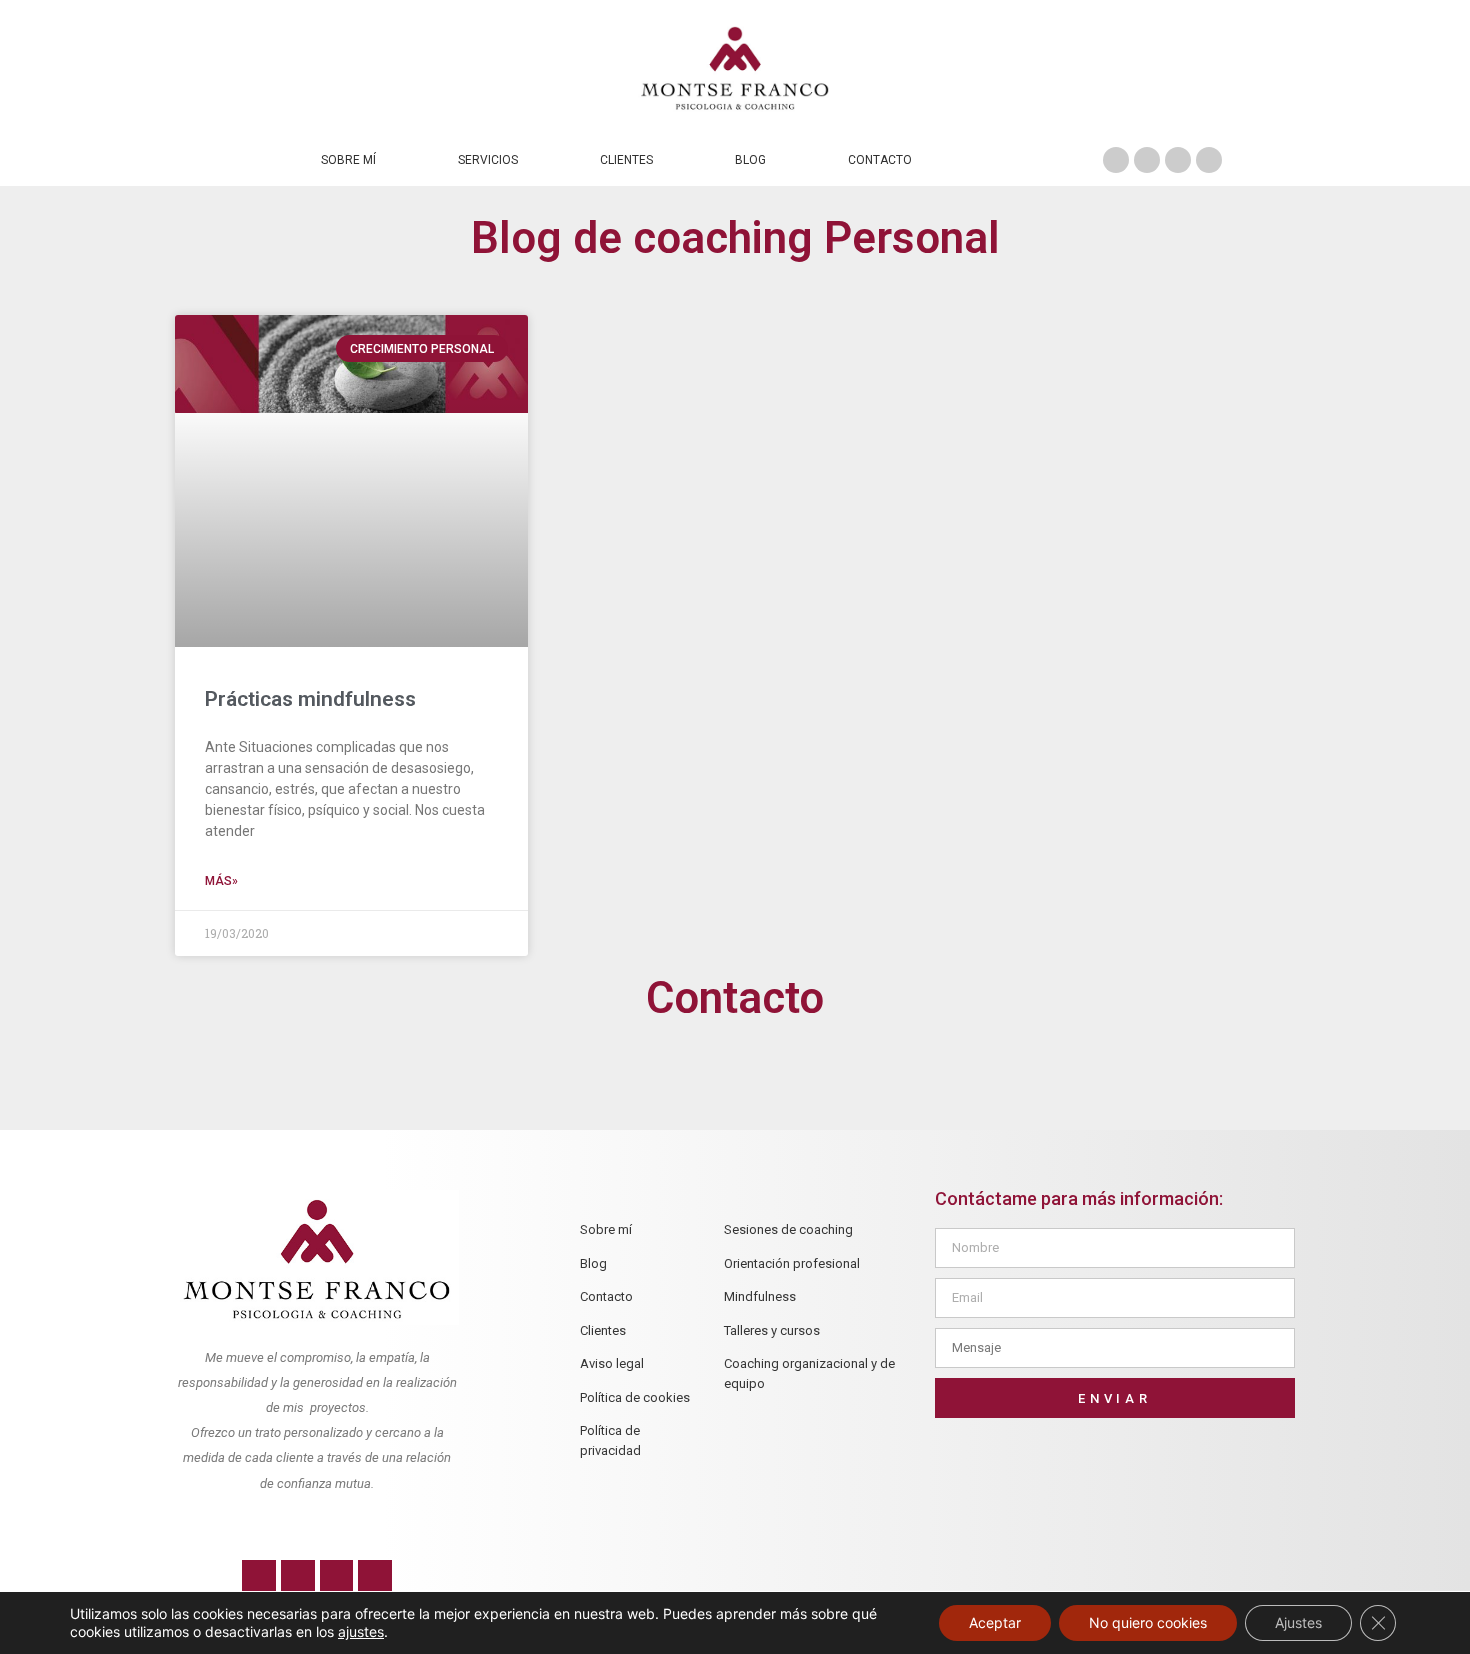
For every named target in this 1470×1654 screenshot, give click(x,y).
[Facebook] (1116, 160)
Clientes (626, 160)
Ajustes (1298, 1622)
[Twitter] (1147, 160)
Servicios (488, 160)
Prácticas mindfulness (310, 699)
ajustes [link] (361, 1631)
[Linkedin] (1209, 160)
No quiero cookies (1148, 1622)
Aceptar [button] (995, 1622)
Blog (750, 160)
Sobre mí (348, 160)
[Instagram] (1178, 160)
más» (221, 881)
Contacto (880, 160)
